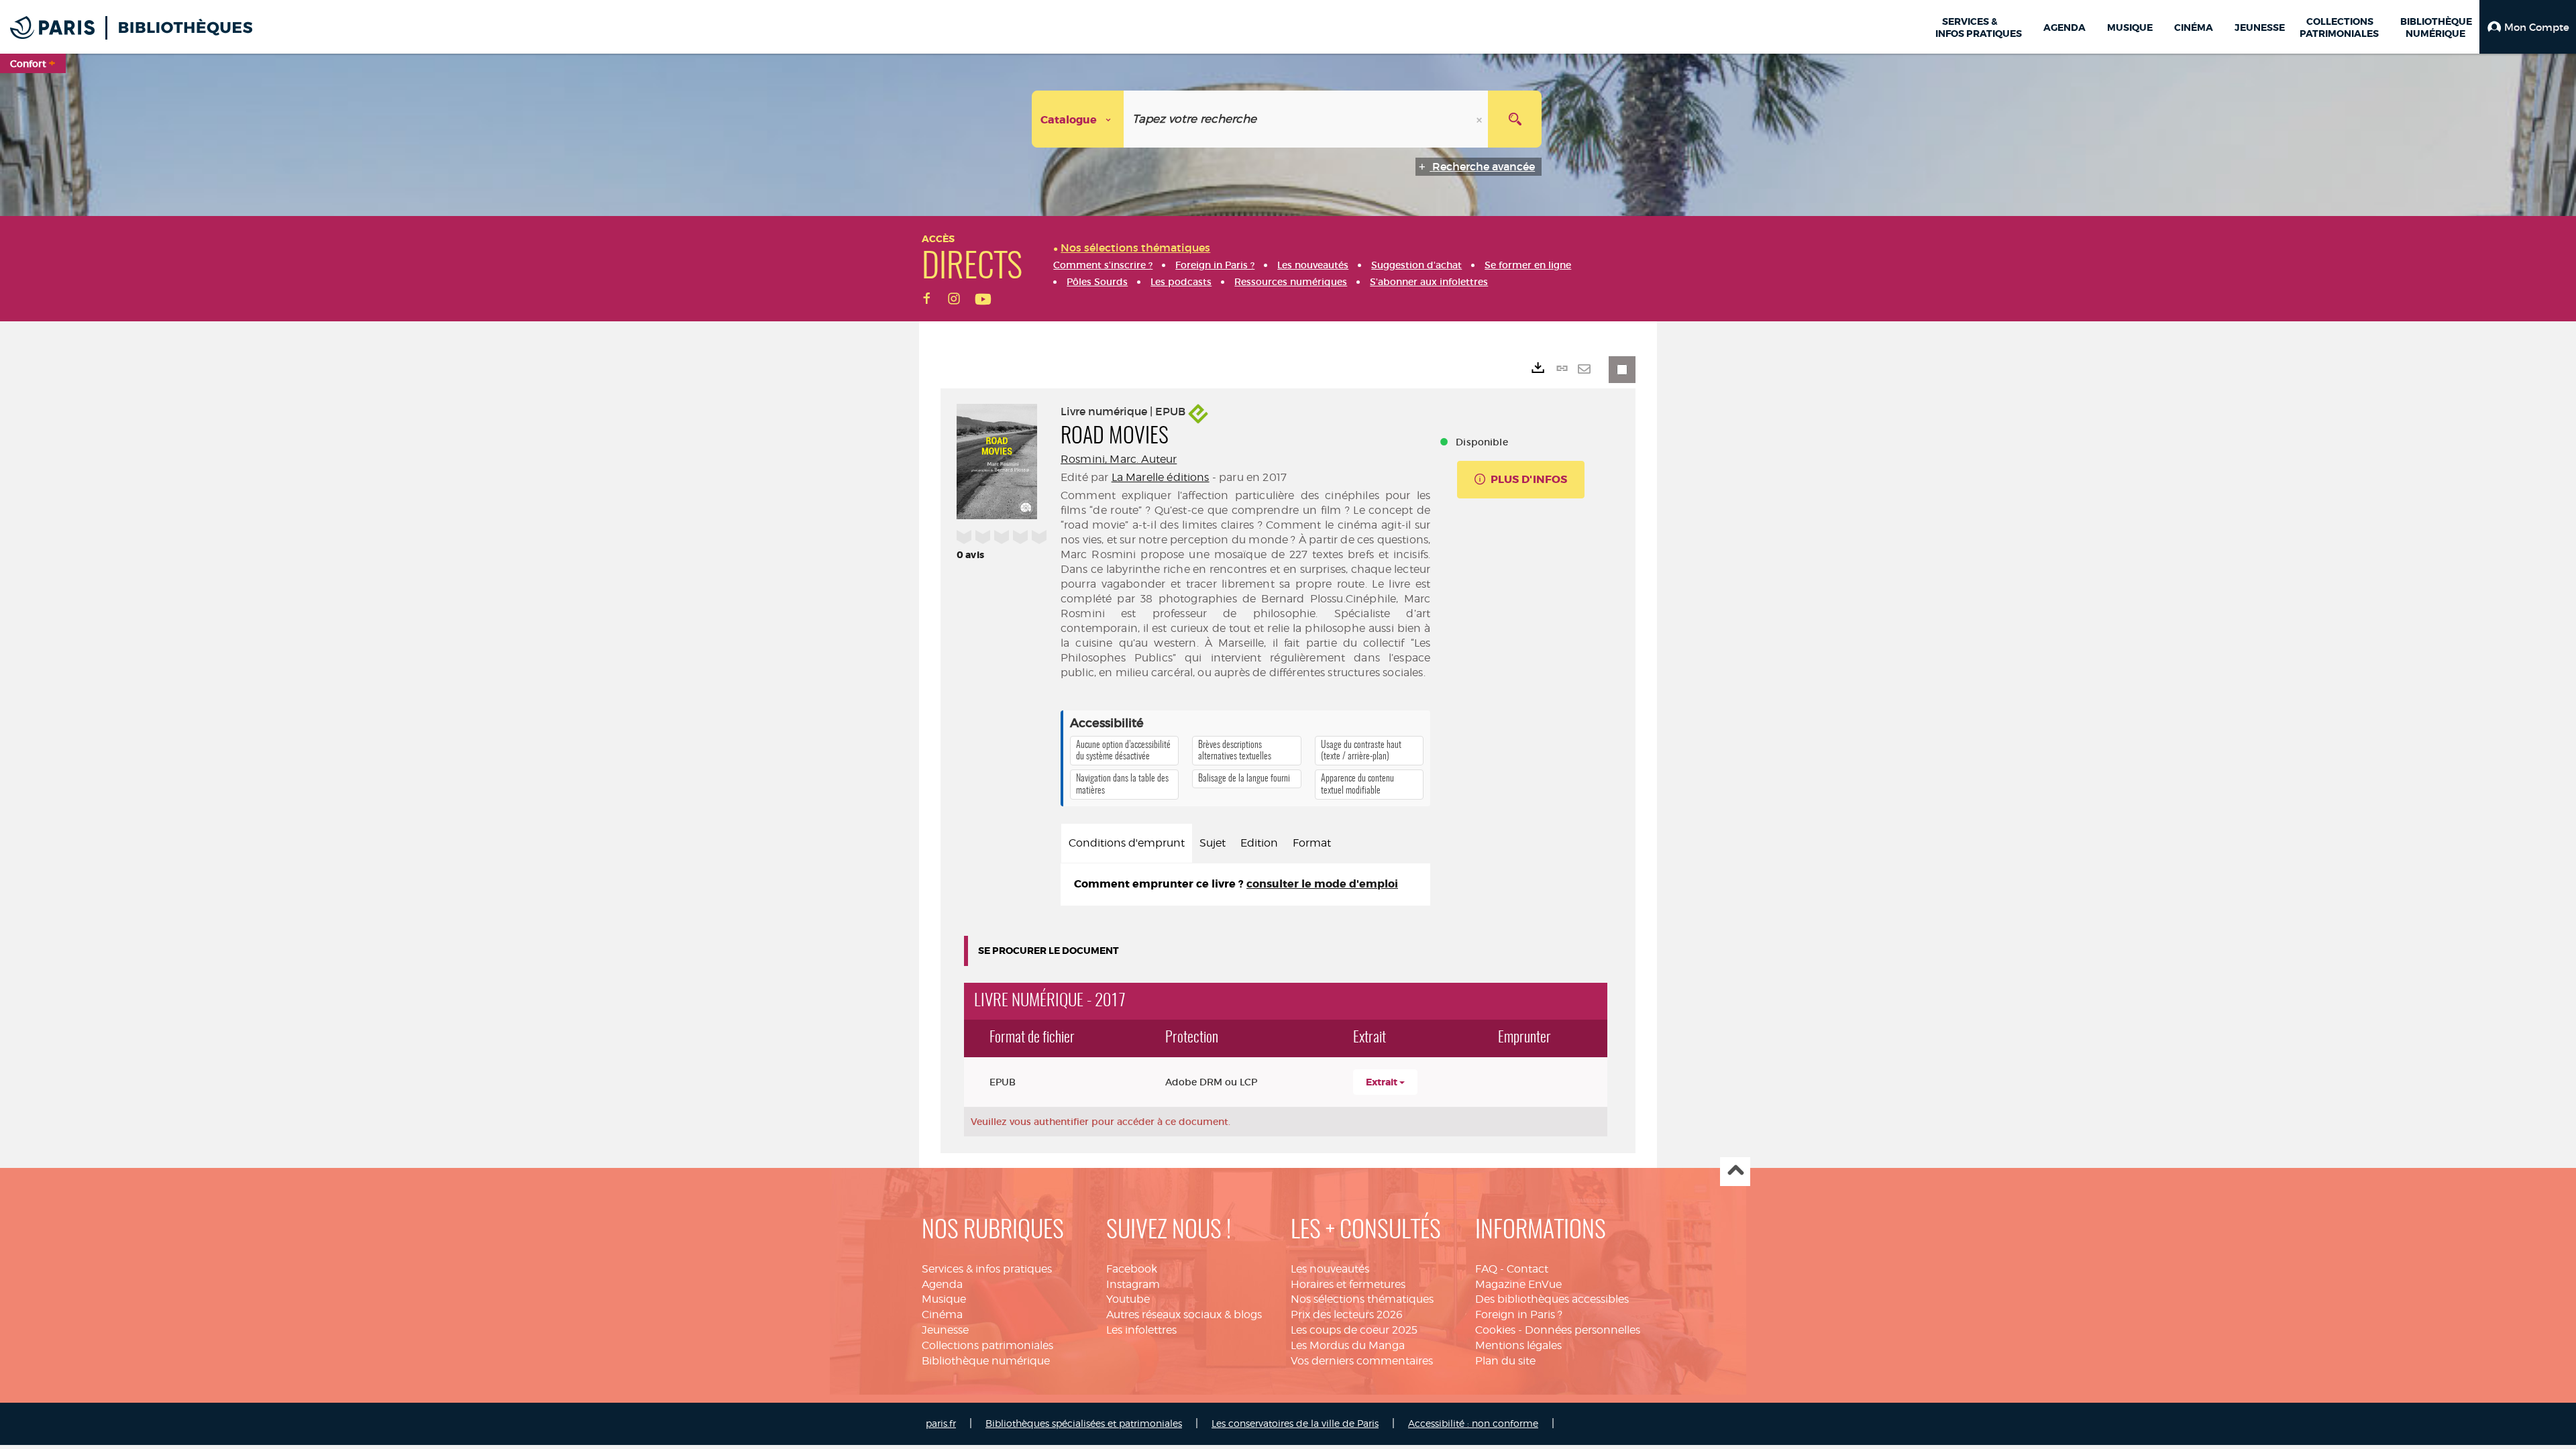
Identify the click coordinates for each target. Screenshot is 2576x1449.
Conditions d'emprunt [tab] (1127, 843)
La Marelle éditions (1161, 477)
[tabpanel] (1245, 884)
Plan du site (1505, 1361)
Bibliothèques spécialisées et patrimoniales (1084, 1423)
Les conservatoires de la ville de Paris (1295, 1423)
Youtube (1128, 1299)
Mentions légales (1518, 1345)
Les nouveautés (1330, 1269)
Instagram (1133, 1284)
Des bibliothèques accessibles (1552, 1299)
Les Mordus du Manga (1348, 1345)
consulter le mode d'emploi (1322, 884)
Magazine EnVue (1518, 1284)
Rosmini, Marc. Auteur (1119, 459)
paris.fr (941, 1423)
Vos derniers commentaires (1362, 1361)
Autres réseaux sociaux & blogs (1184, 1314)
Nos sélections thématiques (1362, 1299)
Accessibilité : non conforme (1473, 1423)
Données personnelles (1582, 1330)
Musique (944, 1299)
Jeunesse (945, 1330)
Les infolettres (1141, 1330)
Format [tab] (1312, 843)
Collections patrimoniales (987, 1345)
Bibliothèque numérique (986, 1361)
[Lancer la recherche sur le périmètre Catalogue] (1515, 119)
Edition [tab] (1259, 843)
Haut (1735, 1172)
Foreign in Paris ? (1519, 1314)
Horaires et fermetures (1348, 1284)
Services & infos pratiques (987, 1269)
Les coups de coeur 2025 (1354, 1330)
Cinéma (942, 1314)
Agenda (942, 1284)
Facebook (1132, 1269)
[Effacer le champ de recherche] (1481, 119)
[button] (2528, 27)
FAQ (1486, 1269)
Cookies (1495, 1330)
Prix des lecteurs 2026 (1347, 1314)
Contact (1527, 1269)
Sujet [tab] (1213, 843)
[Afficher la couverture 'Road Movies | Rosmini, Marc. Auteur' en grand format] (997, 460)
